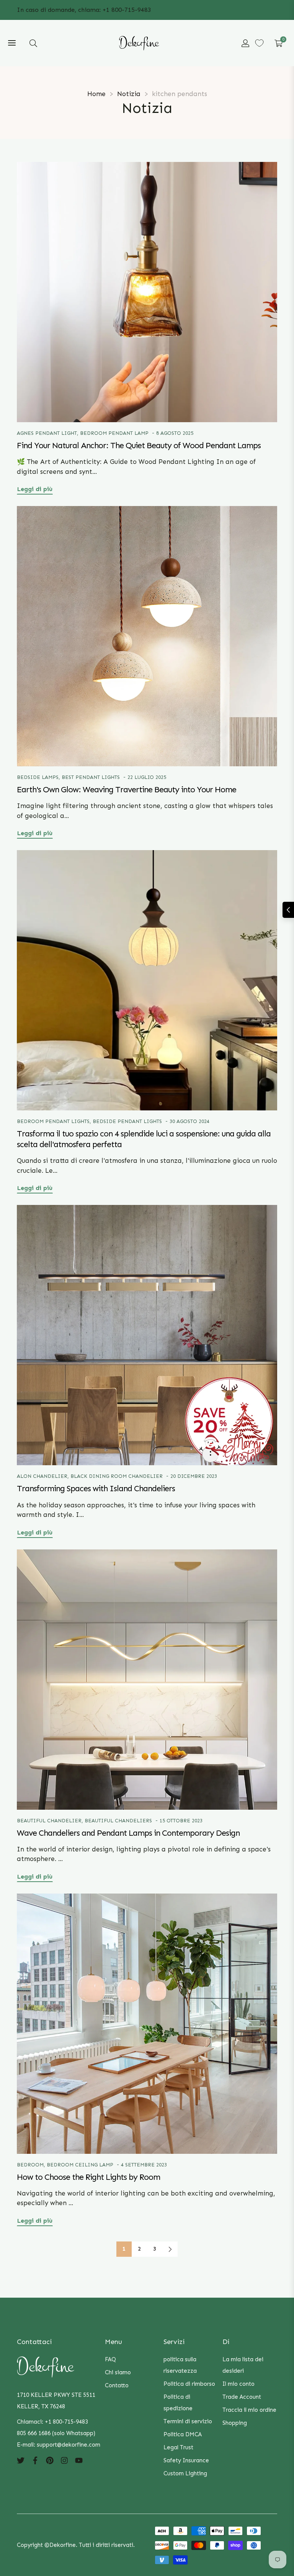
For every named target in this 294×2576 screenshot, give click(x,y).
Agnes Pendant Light (47, 433)
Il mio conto (238, 2384)
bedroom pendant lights (53, 1121)
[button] (33, 43)
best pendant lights (91, 777)
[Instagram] (64, 2460)
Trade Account (242, 2397)
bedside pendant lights (127, 1121)
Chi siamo (118, 2372)
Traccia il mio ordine (249, 2410)
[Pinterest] (50, 2460)
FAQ (110, 2359)
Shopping (235, 2423)
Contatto (117, 2385)
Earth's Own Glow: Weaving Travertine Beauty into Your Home (127, 790)
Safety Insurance (186, 2460)
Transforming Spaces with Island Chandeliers (96, 1489)
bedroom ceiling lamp (80, 2165)
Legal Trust (178, 2447)
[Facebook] (35, 2460)
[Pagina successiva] (170, 2249)
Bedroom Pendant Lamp (114, 433)
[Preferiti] (259, 43)
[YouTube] (79, 2460)
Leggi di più (35, 489)
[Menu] (12, 43)
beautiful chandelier (49, 1821)
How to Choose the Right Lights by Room (88, 2177)
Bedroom (30, 2165)
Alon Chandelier (42, 1476)
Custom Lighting (185, 2473)
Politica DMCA (183, 2434)
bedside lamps (38, 777)
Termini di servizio (188, 2421)
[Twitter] (21, 2460)
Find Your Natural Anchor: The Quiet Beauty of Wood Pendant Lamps (139, 446)
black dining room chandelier (117, 1476)
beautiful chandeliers (118, 1821)
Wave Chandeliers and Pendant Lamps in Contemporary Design (128, 1833)
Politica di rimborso (189, 2384)
